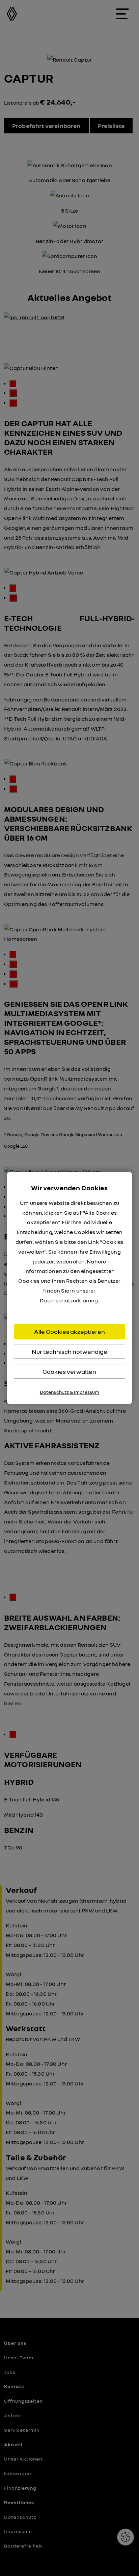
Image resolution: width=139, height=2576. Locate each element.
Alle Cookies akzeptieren (69, 1332)
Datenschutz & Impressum (70, 1392)
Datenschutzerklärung (69, 1300)
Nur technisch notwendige (69, 1351)
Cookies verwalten (69, 1371)
